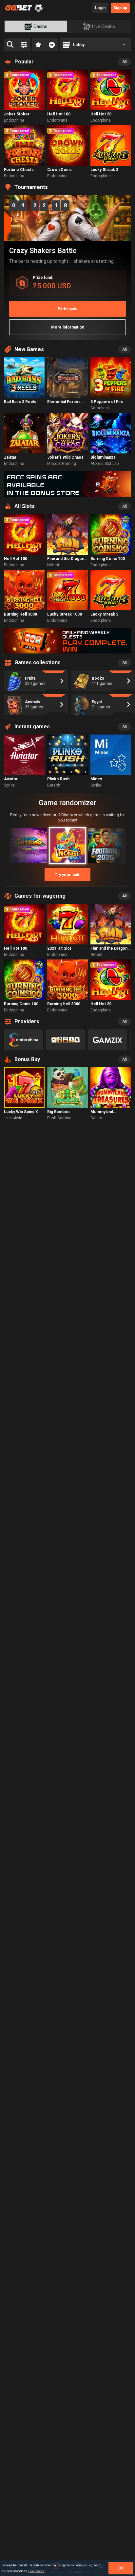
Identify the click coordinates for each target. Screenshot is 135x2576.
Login (100, 8)
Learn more (36, 2571)
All (125, 62)
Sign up (120, 8)
